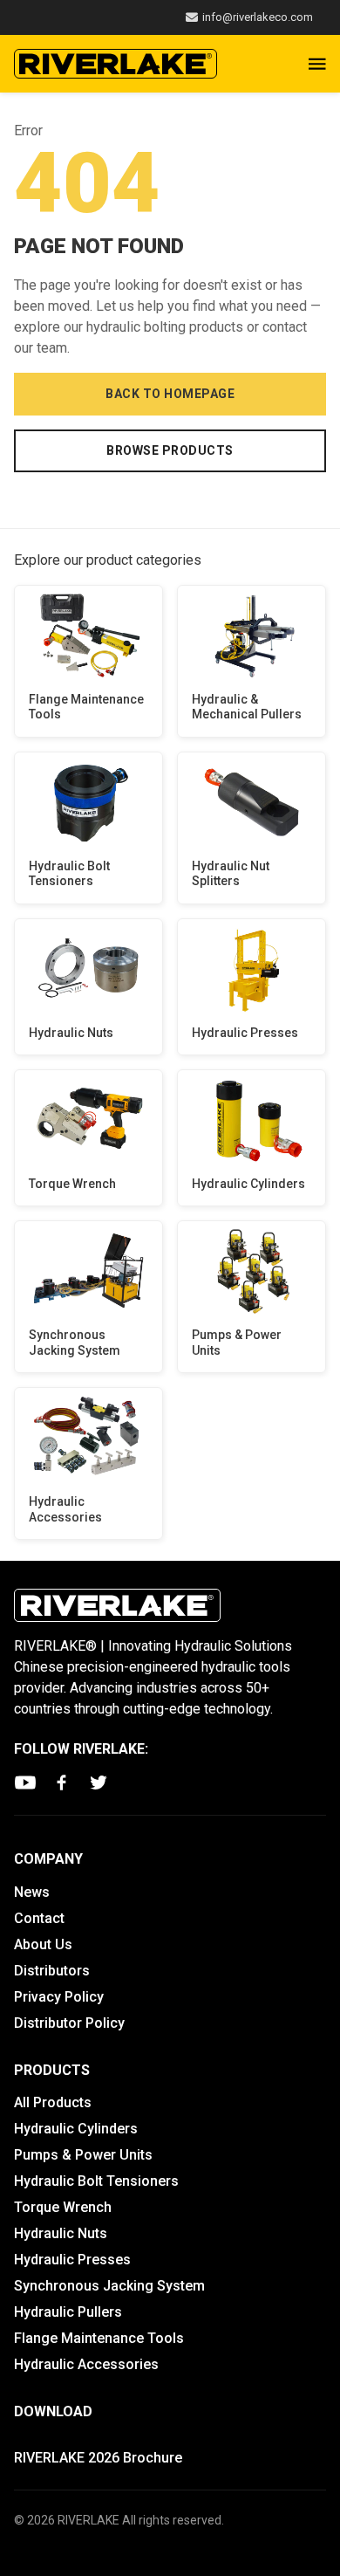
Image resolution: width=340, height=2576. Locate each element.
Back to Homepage (170, 394)
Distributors (52, 1971)
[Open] (317, 64)
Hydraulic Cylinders (248, 1184)
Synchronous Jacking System (75, 1343)
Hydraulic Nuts (71, 1033)
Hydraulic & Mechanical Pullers (247, 707)
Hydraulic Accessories (65, 1509)
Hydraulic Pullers (68, 2312)
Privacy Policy (59, 1997)
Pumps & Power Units (237, 1343)
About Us (43, 1944)
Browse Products (170, 450)
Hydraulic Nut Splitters (231, 874)
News (32, 1892)
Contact (39, 1918)
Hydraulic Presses (245, 1033)
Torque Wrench (72, 1184)
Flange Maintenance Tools (86, 707)
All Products (53, 2102)
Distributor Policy (69, 2023)
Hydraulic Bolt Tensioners (69, 874)
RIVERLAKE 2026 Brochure (98, 2458)
